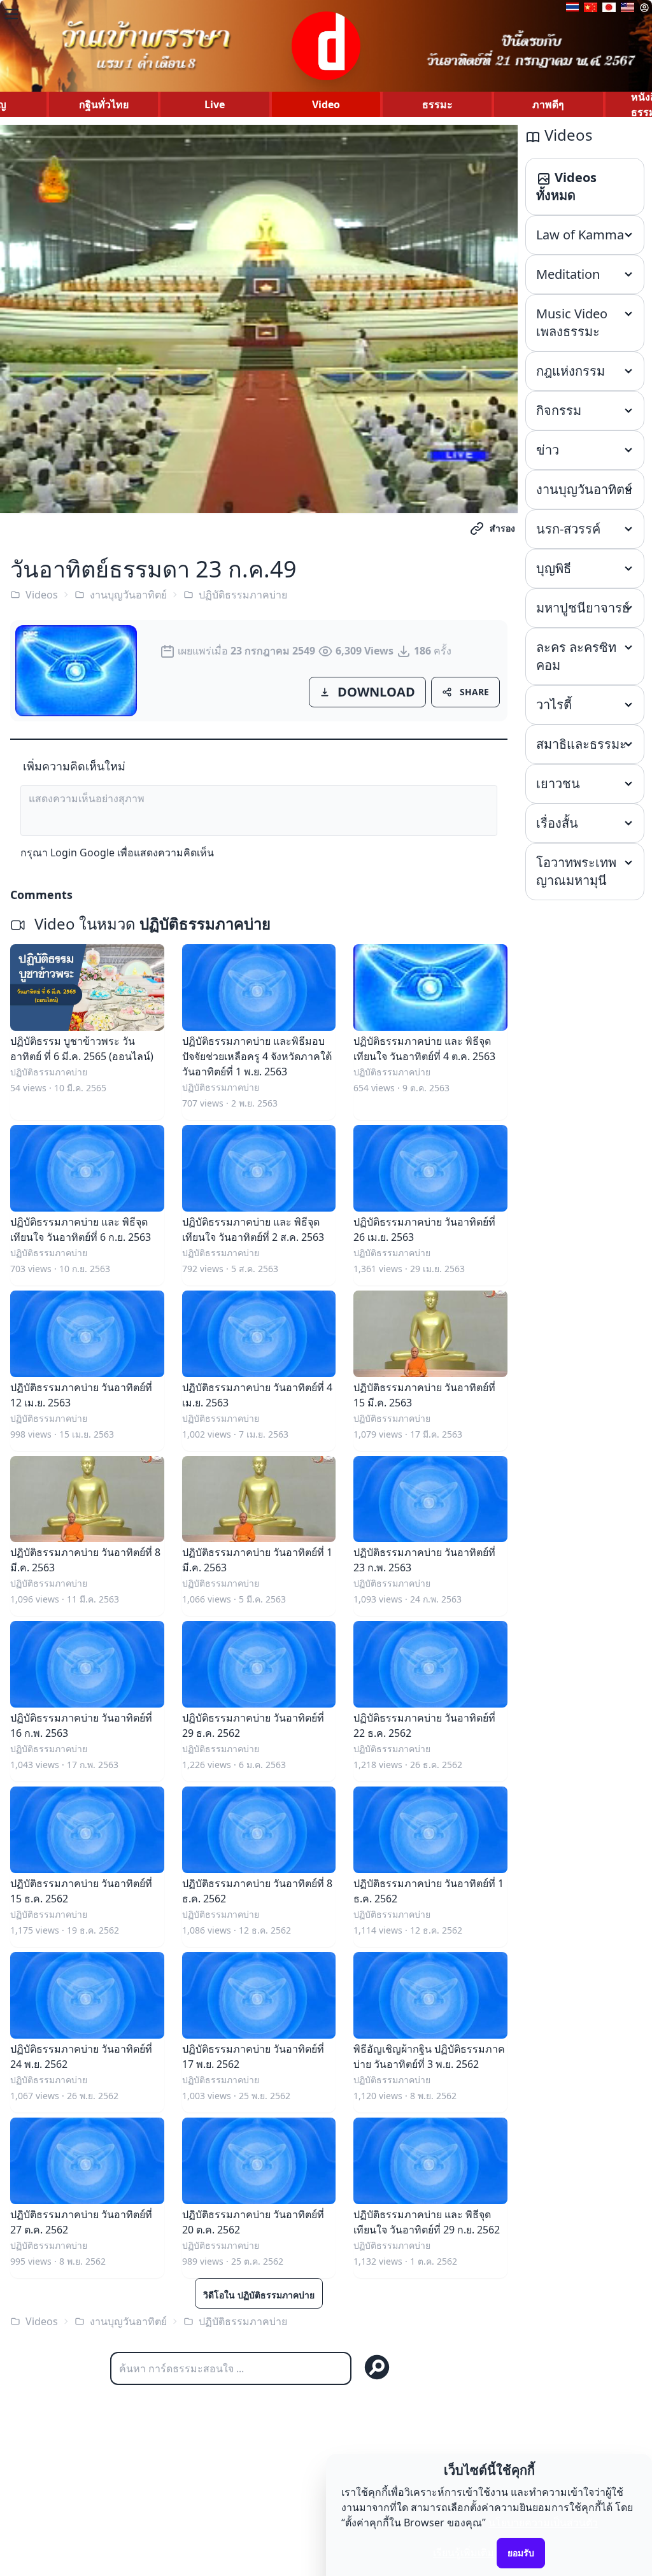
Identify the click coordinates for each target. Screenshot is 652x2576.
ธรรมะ (437, 104)
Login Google (82, 853)
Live (215, 104)
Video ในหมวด (151, 924)
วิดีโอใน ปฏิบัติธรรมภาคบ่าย (259, 2295)
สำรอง (502, 528)
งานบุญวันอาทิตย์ (128, 595)
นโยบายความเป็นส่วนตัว (543, 2523)
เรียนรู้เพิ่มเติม (464, 2552)
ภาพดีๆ (548, 104)
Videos (42, 595)
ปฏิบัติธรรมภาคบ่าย (243, 595)
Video (326, 104)
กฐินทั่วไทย (104, 104)
